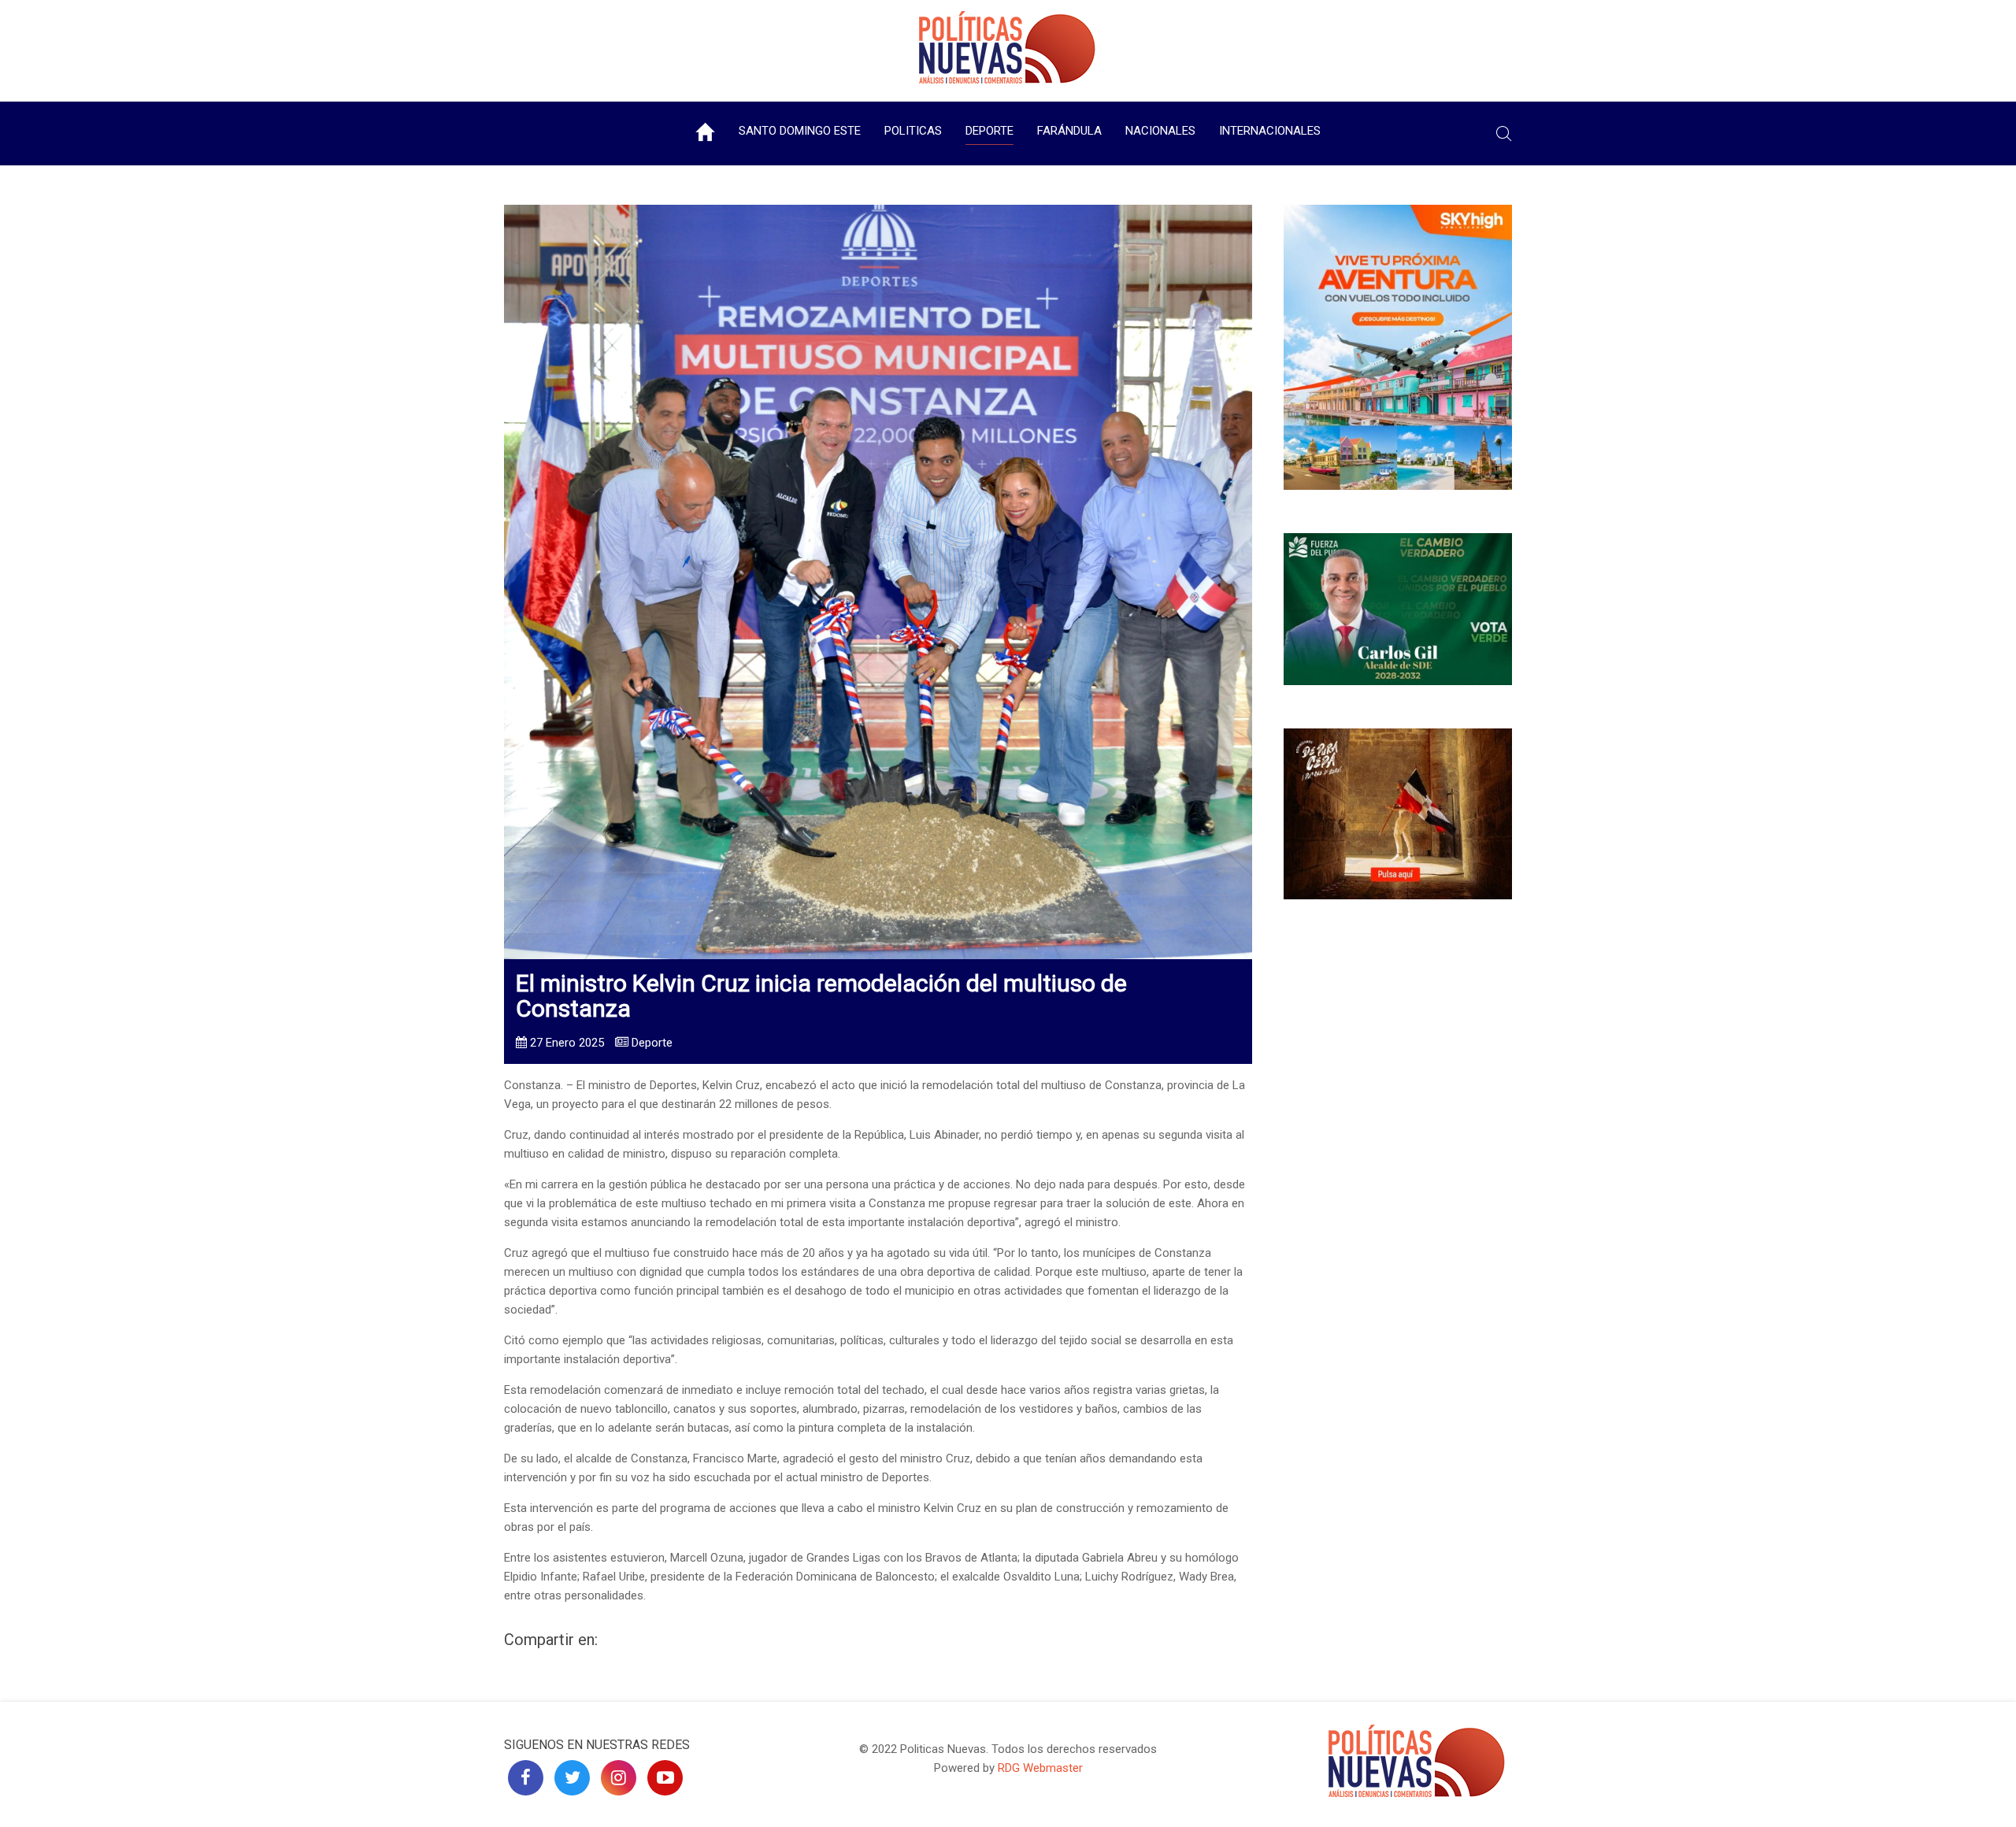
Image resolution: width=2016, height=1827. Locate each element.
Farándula (1069, 131)
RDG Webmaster (1040, 1768)
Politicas (913, 131)
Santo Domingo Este (800, 131)
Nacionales (1160, 131)
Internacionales (1270, 131)
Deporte (989, 131)
